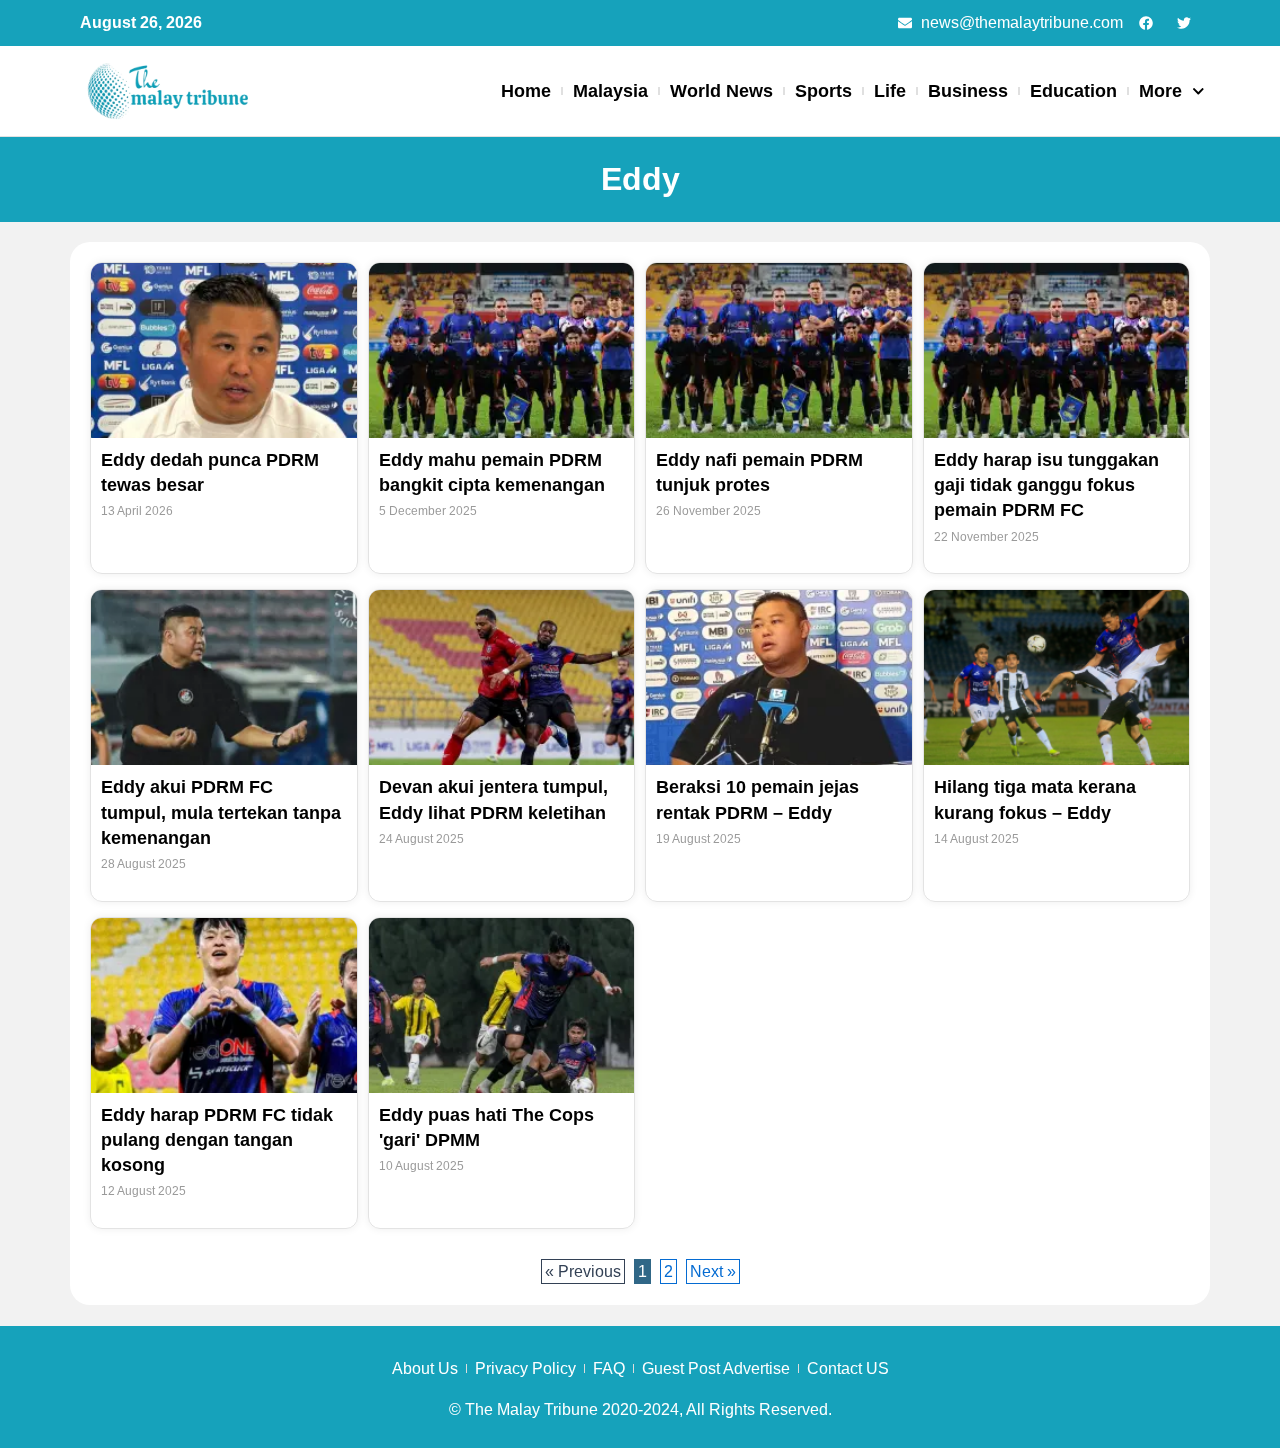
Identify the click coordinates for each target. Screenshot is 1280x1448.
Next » (713, 1271)
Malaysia (610, 91)
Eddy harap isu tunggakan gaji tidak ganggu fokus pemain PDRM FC (1046, 485)
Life (890, 91)
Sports (823, 91)
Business (968, 91)
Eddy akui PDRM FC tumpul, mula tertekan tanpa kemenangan (221, 812)
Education (1073, 91)
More (1160, 91)
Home (526, 91)
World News (721, 91)
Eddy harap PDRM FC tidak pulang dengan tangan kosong (217, 1140)
